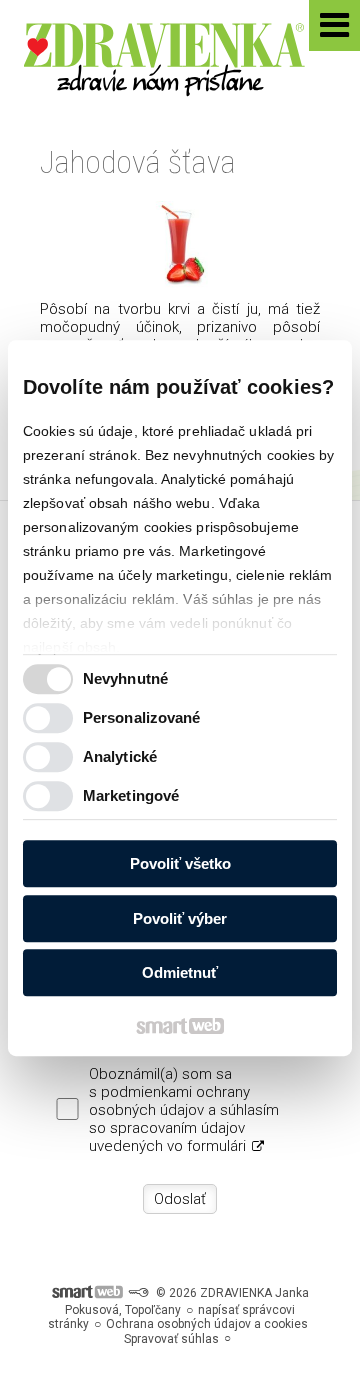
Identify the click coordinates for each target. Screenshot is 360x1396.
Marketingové (131, 795)
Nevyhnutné (125, 678)
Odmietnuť (180, 972)
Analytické (120, 756)
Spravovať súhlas (171, 1339)
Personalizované (142, 717)
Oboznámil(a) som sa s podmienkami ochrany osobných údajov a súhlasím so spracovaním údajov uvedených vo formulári (184, 1110)
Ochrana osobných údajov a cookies (207, 1324)
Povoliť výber (180, 918)
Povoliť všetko (180, 863)
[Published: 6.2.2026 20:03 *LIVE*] (138, 1293)
